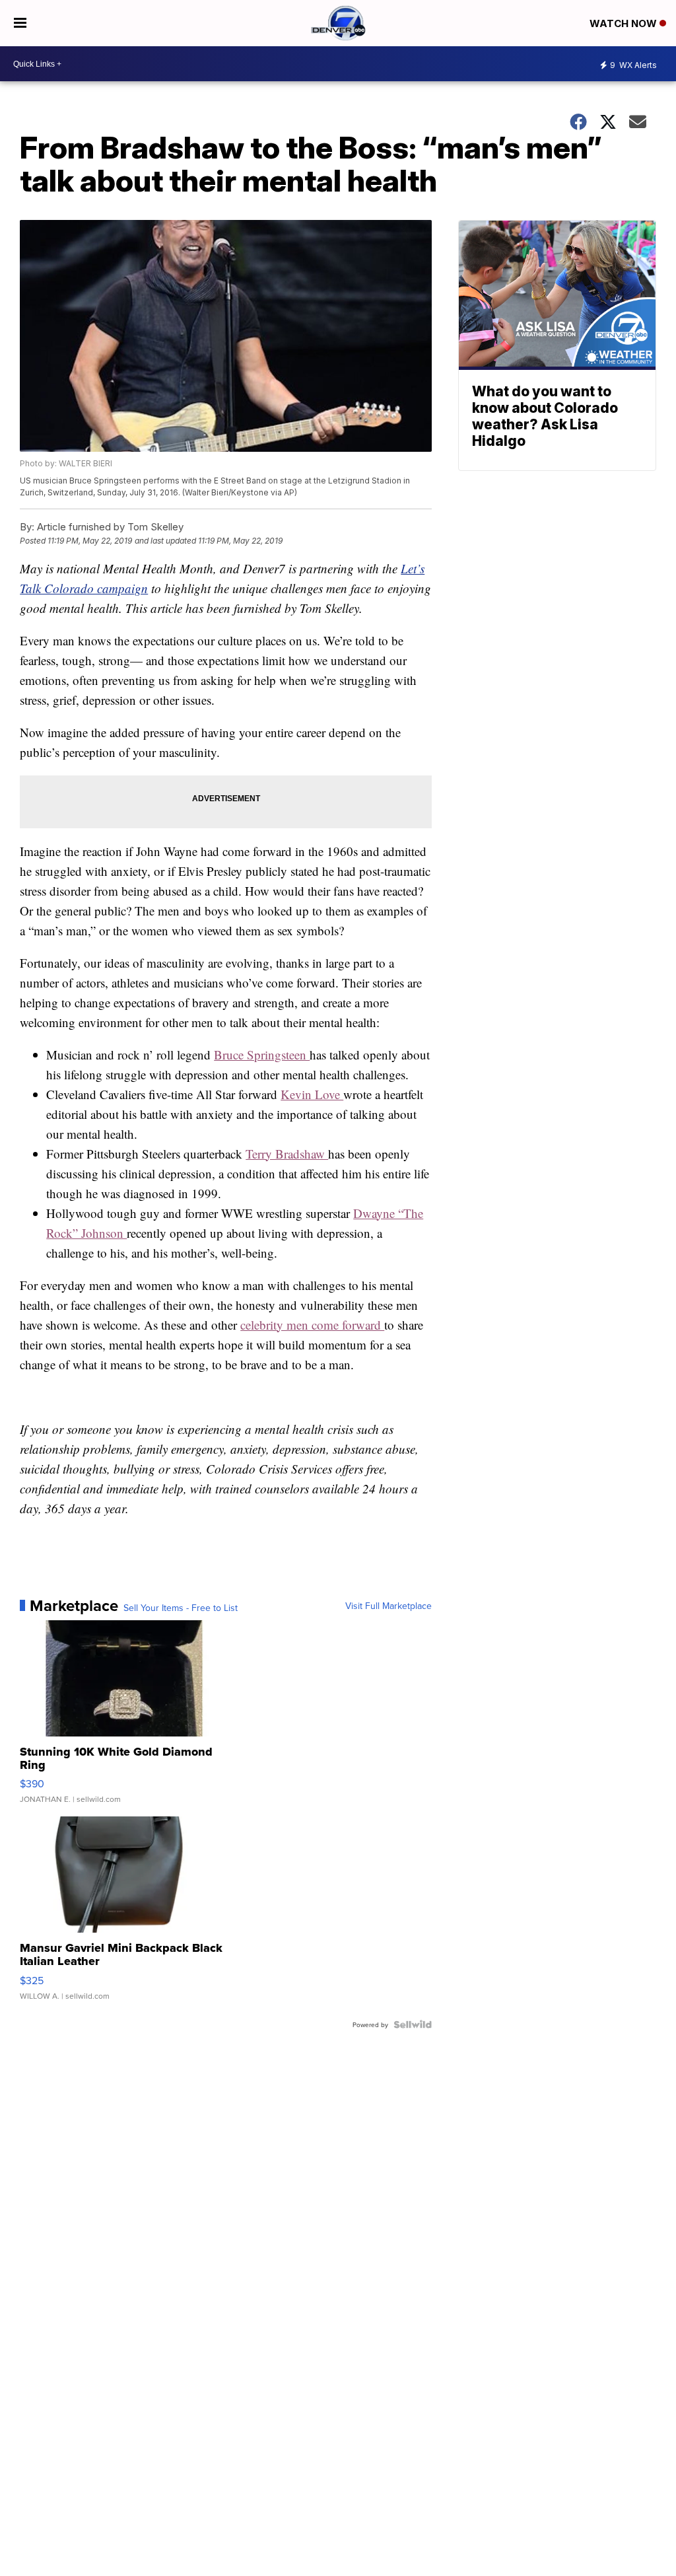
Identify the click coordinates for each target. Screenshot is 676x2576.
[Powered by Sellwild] (413, 2024)
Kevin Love (312, 1094)
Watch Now (625, 23)
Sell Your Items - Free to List (181, 1608)
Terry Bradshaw (287, 1154)
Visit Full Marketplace (389, 1606)
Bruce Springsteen (262, 1055)
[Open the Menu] (20, 23)
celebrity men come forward (312, 1325)
